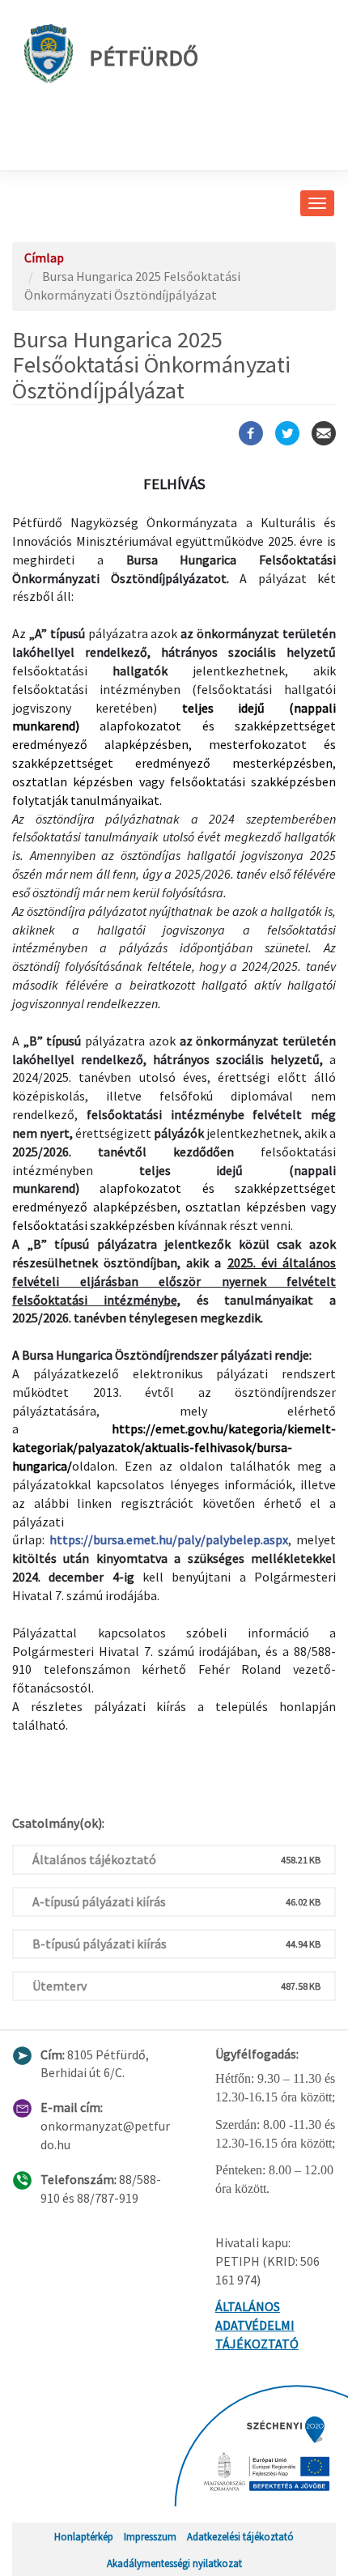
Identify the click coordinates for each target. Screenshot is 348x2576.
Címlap (44, 258)
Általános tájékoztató (94, 1859)
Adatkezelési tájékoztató (240, 2536)
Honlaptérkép (84, 2536)
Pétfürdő (144, 57)
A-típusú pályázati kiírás (99, 1901)
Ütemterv (59, 1986)
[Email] (324, 433)
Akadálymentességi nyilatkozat (174, 2563)
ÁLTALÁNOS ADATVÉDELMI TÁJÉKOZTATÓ (257, 2325)
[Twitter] (287, 433)
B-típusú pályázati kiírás (100, 1944)
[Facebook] (251, 433)
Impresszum (150, 2536)
